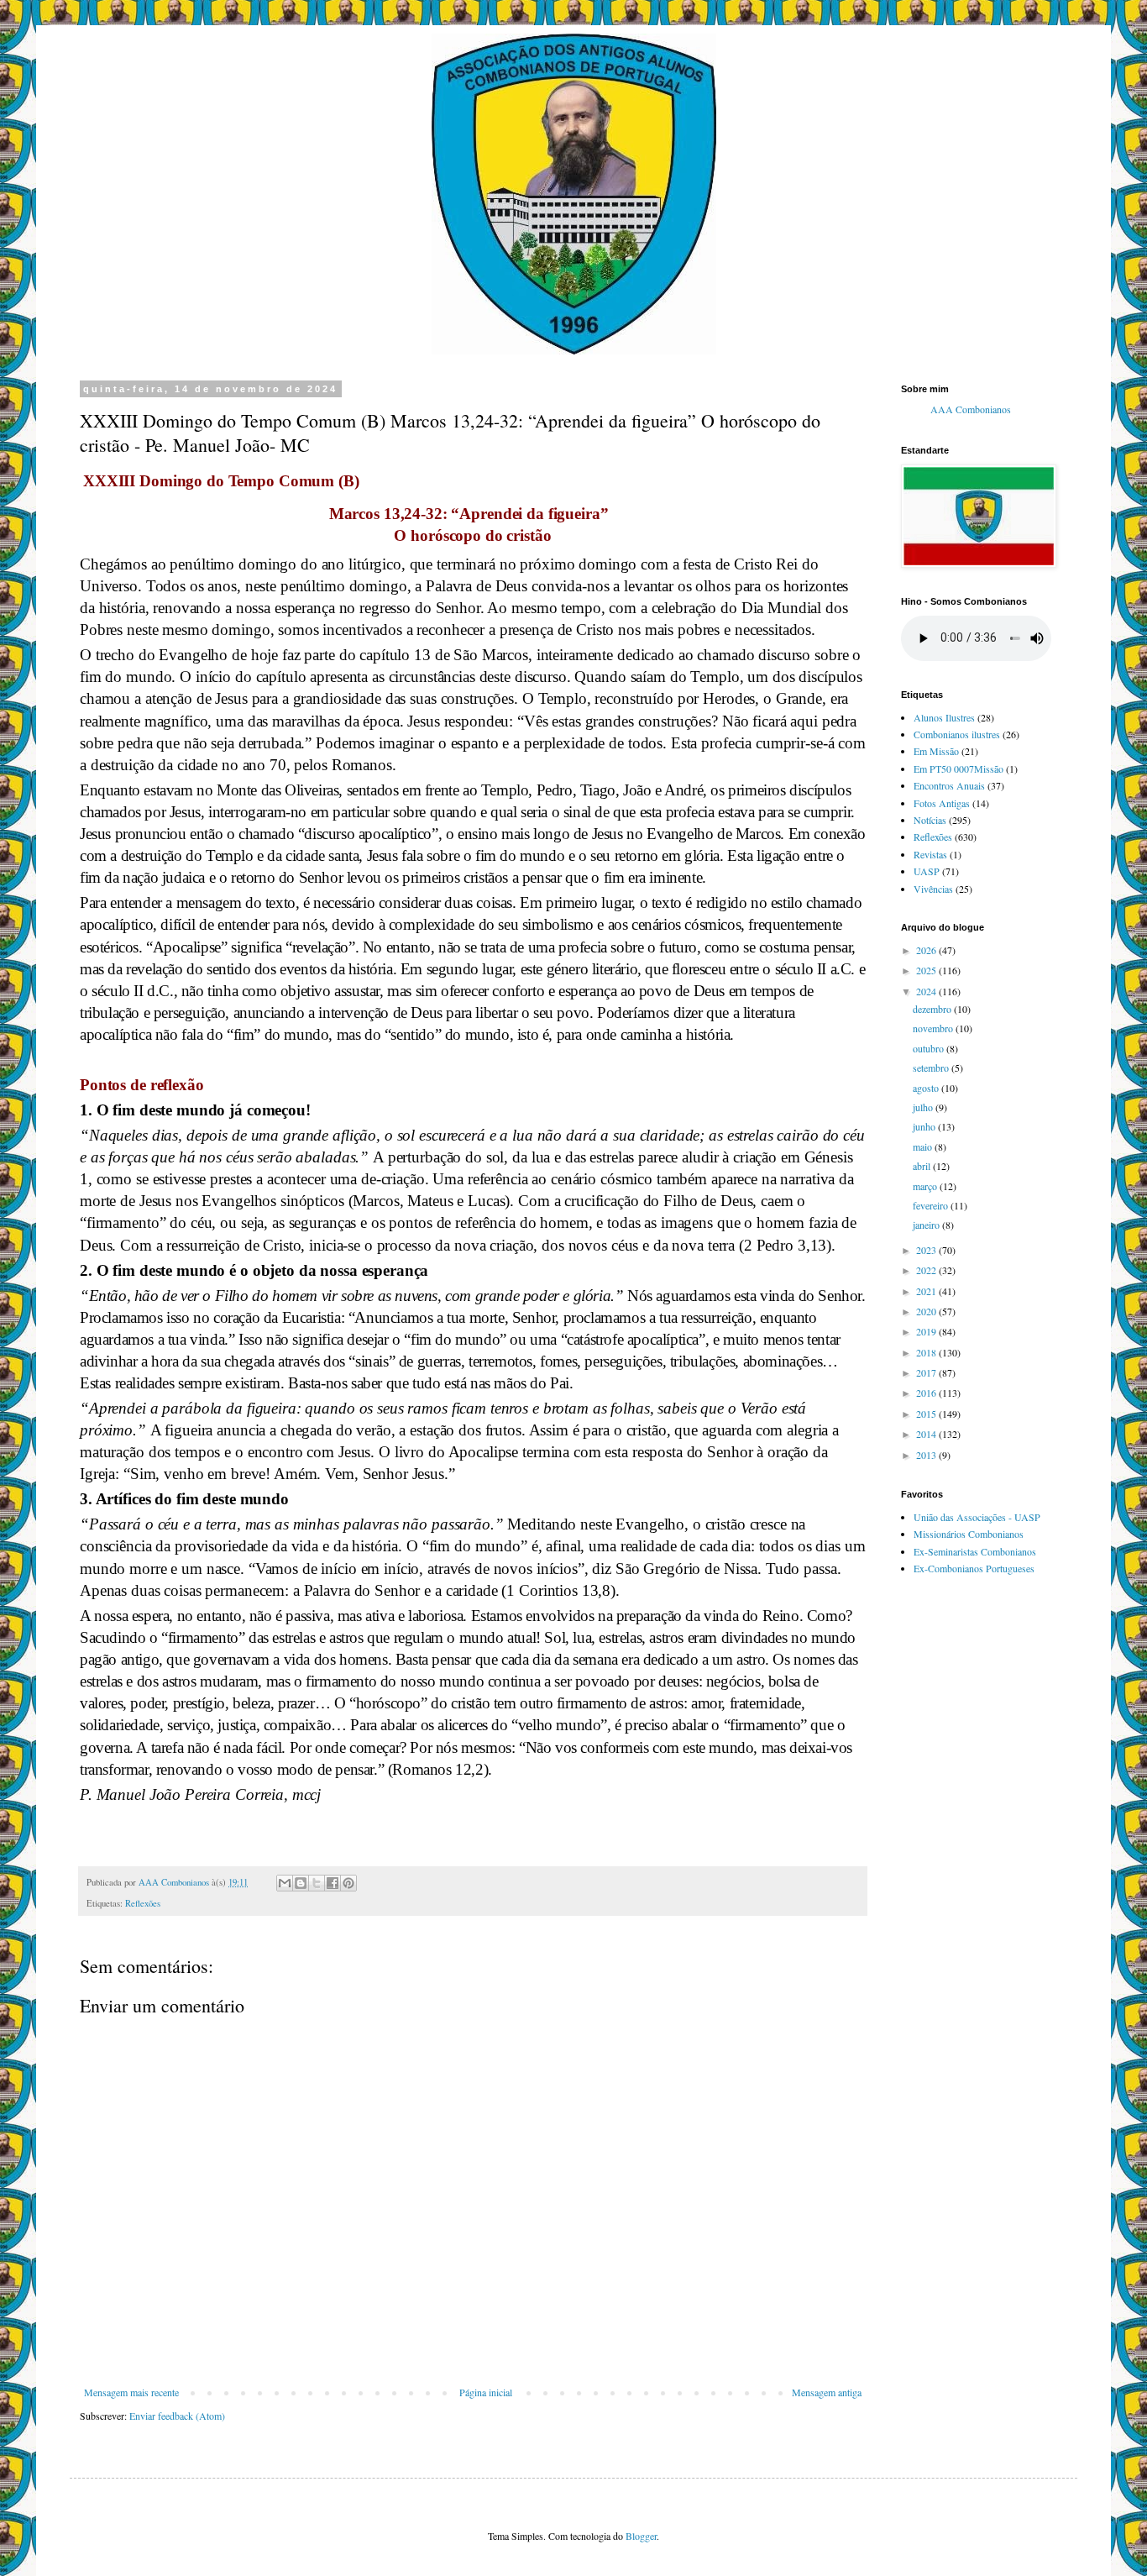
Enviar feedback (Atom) (177, 2416)
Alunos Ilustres (944, 717)
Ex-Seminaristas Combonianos (975, 1551)
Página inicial (486, 2392)
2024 (927, 991)
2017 (927, 1372)
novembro (934, 1028)
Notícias (930, 820)
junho (925, 1126)
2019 (927, 1331)
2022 (927, 1270)
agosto (927, 1088)
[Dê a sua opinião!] (301, 1883)
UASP (927, 871)
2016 (927, 1393)
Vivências (933, 889)
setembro (932, 1068)
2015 (927, 1414)
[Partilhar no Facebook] (333, 1883)
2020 (927, 1311)
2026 (927, 950)
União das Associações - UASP (977, 1517)
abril (923, 1166)
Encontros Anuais (949, 785)
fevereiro (932, 1205)
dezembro (933, 1009)
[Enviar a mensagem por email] (285, 1883)
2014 (927, 1434)
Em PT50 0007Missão (958, 769)
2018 (927, 1352)
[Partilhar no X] (317, 1883)
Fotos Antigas (942, 803)
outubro (930, 1048)
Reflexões (143, 1903)
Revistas (930, 854)
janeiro (927, 1225)
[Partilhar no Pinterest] (348, 1883)
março (926, 1186)
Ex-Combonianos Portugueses (974, 1568)
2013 (927, 1455)
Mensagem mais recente (131, 2392)
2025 (927, 970)
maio (924, 1146)
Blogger (641, 2536)
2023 (927, 1250)
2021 (927, 1291)
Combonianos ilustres (957, 734)
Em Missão (936, 751)
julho (924, 1107)
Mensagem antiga (827, 2392)
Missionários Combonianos (969, 1534)
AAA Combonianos (971, 409)
